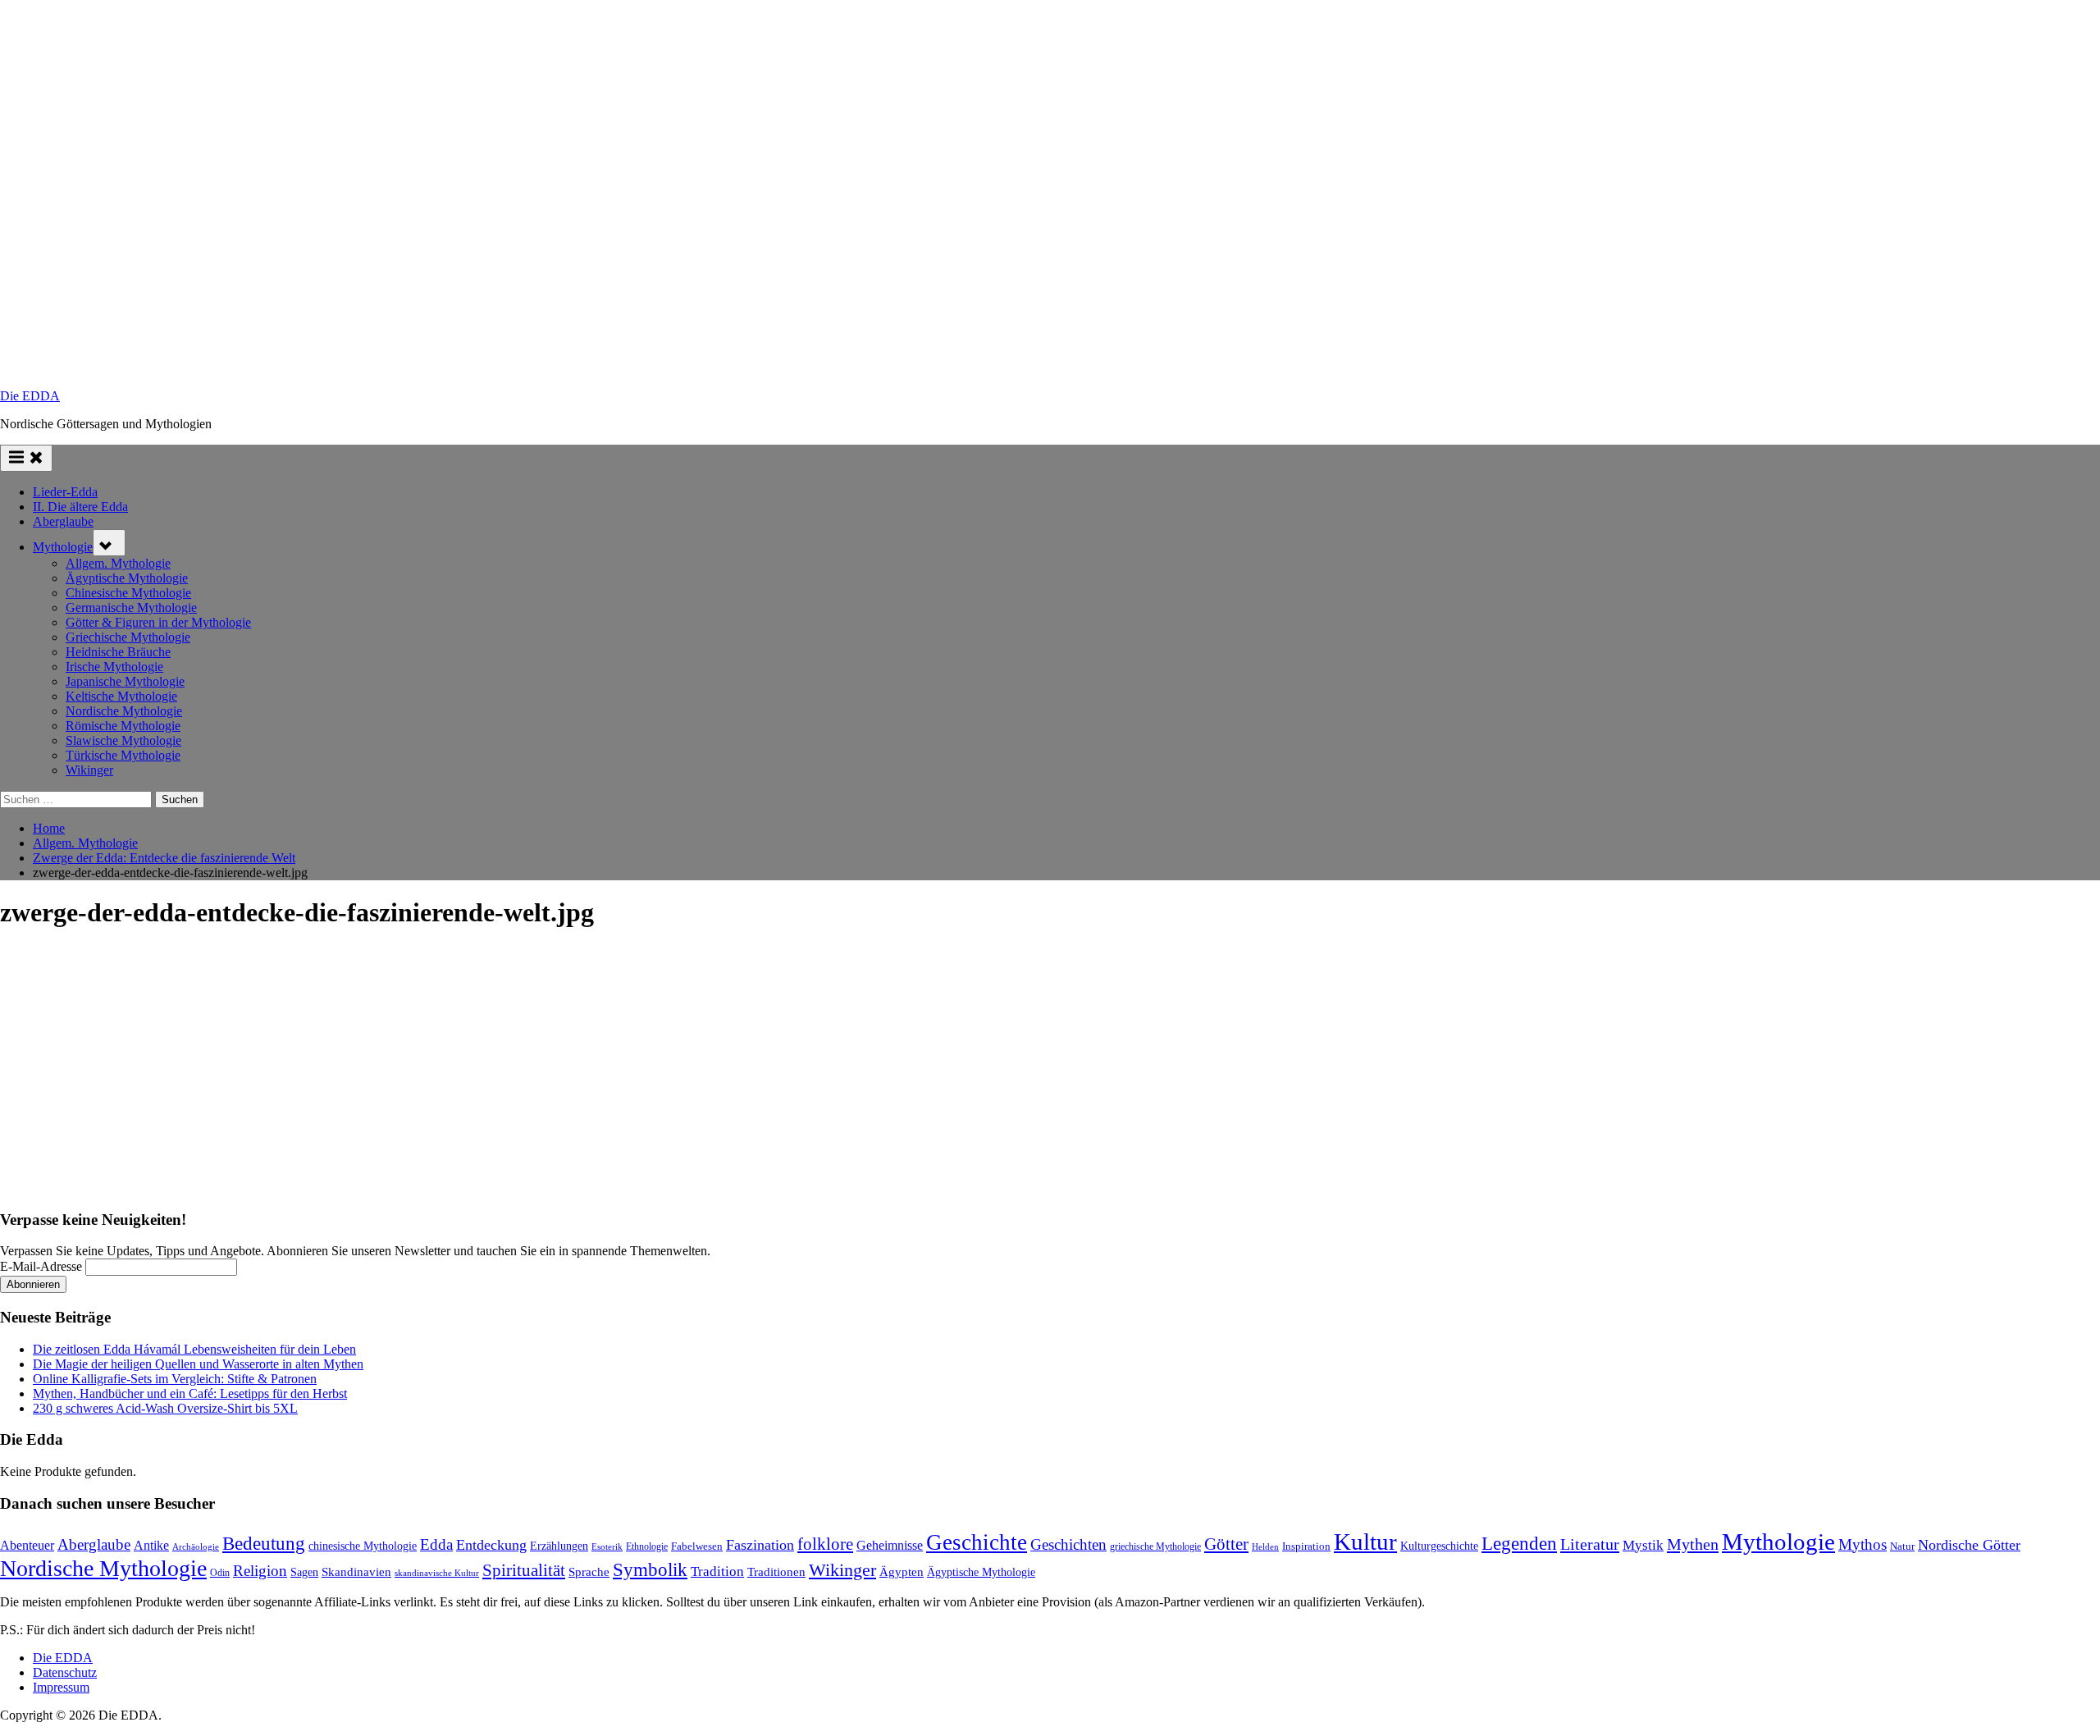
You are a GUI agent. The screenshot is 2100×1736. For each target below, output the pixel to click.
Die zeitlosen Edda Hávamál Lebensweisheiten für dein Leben (194, 1349)
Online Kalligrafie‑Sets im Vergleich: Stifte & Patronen (175, 1379)
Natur (1902, 1546)
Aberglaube (63, 521)
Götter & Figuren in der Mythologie (158, 622)
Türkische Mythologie (123, 755)
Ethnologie (647, 1546)
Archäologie (196, 1546)
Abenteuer (27, 1545)
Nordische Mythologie (124, 711)
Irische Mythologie (114, 667)
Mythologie (63, 547)
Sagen (304, 1572)
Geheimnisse (890, 1545)
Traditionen (776, 1572)
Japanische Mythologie (125, 681)
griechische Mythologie (1155, 1546)
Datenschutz (65, 1672)
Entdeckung (491, 1545)
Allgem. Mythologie (118, 563)
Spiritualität (524, 1570)
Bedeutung (264, 1543)
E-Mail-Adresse (41, 1266)
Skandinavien (356, 1572)
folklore (825, 1544)
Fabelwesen (697, 1546)
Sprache (589, 1572)
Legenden (1519, 1544)
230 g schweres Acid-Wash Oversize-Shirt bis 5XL (165, 1408)
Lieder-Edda (65, 492)
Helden (1265, 1547)
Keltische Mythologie (121, 696)
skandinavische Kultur (437, 1573)
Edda (436, 1544)
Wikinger (89, 770)
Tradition (717, 1572)
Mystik (1643, 1545)
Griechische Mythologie (128, 637)
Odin (220, 1573)
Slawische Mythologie (123, 740)
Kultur (1365, 1542)
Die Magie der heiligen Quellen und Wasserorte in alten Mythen (198, 1364)
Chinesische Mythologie (128, 593)
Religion (260, 1571)
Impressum (61, 1687)
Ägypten (902, 1572)
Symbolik (650, 1570)
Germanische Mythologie (131, 608)
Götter (1226, 1544)
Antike (151, 1545)
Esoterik (607, 1546)
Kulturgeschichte (1439, 1546)
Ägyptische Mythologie (127, 578)
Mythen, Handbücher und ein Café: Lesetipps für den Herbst (190, 1393)
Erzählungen (559, 1546)
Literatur (1590, 1544)
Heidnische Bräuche (118, 652)
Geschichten (1068, 1544)
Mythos (1863, 1544)
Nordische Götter (1969, 1545)
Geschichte (977, 1542)
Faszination (760, 1545)
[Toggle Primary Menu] (26, 458)
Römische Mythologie (123, 726)
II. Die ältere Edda (80, 507)
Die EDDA (30, 396)
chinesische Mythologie (363, 1546)
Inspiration (1306, 1546)
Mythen (1693, 1544)
